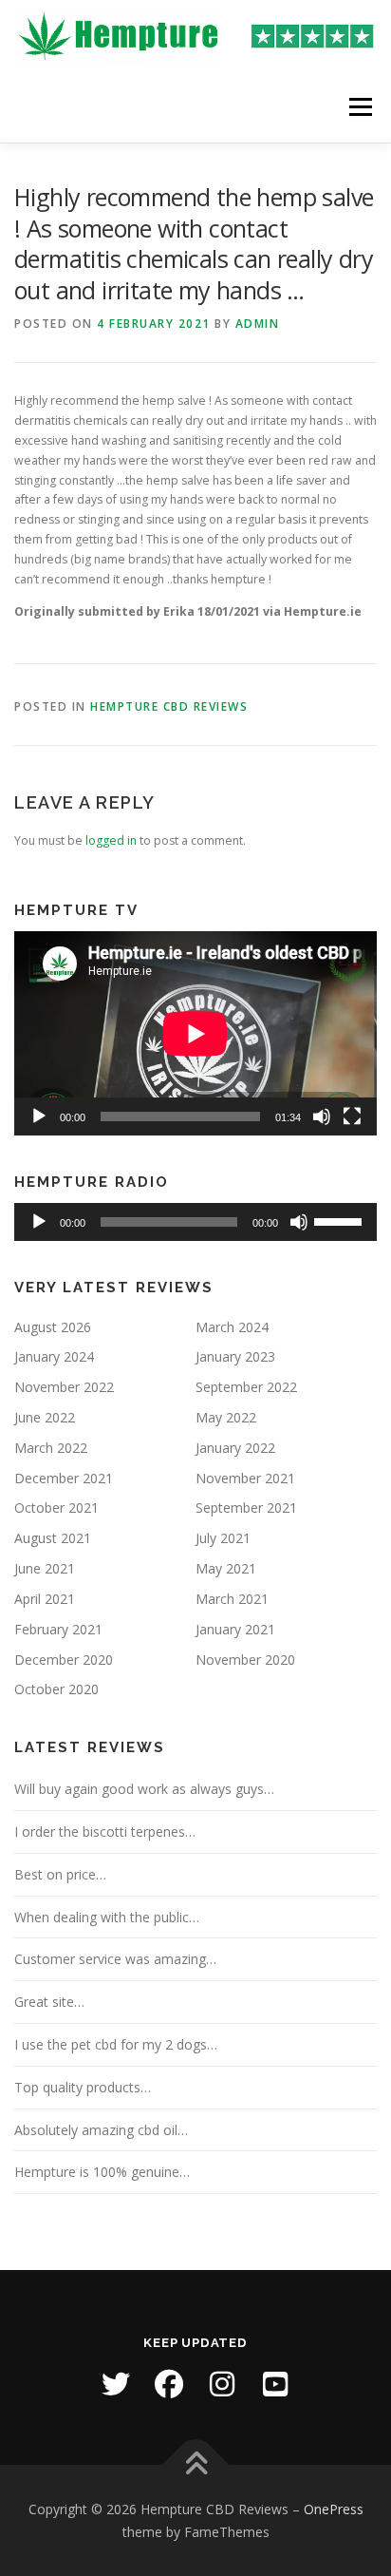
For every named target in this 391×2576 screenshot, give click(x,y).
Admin (258, 324)
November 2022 (64, 1387)
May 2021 (226, 1568)
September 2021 (246, 1507)
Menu (359, 107)
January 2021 (235, 1629)
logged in (111, 840)
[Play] (39, 1116)
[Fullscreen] (352, 1116)
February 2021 (58, 1629)
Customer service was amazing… (115, 1959)
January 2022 (235, 1448)
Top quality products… (83, 2087)
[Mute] (322, 1116)
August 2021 (53, 1538)
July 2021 (223, 1538)
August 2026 (53, 1327)
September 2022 (246, 1387)
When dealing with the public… (107, 1917)
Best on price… (60, 1874)
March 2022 (51, 1448)
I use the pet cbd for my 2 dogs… (116, 2044)
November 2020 (245, 1660)
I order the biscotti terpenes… (105, 1832)
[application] (195, 1033)
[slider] (341, 1220)
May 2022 (226, 1417)
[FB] (169, 2384)
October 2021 (56, 1507)
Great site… (49, 2002)
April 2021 (45, 1599)
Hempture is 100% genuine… (102, 2172)
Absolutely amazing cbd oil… (101, 2130)
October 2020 (56, 1689)
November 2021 (245, 1478)
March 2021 (232, 1599)
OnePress (334, 2509)
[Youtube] (275, 2384)
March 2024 (232, 1327)
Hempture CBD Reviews (169, 706)
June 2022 (45, 1417)
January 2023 (235, 1356)
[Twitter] (116, 2384)
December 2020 (64, 1660)
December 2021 (64, 1478)
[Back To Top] (196, 2464)
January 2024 (54, 1356)
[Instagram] (222, 2384)
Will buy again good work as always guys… (144, 1789)
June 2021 (45, 1568)
